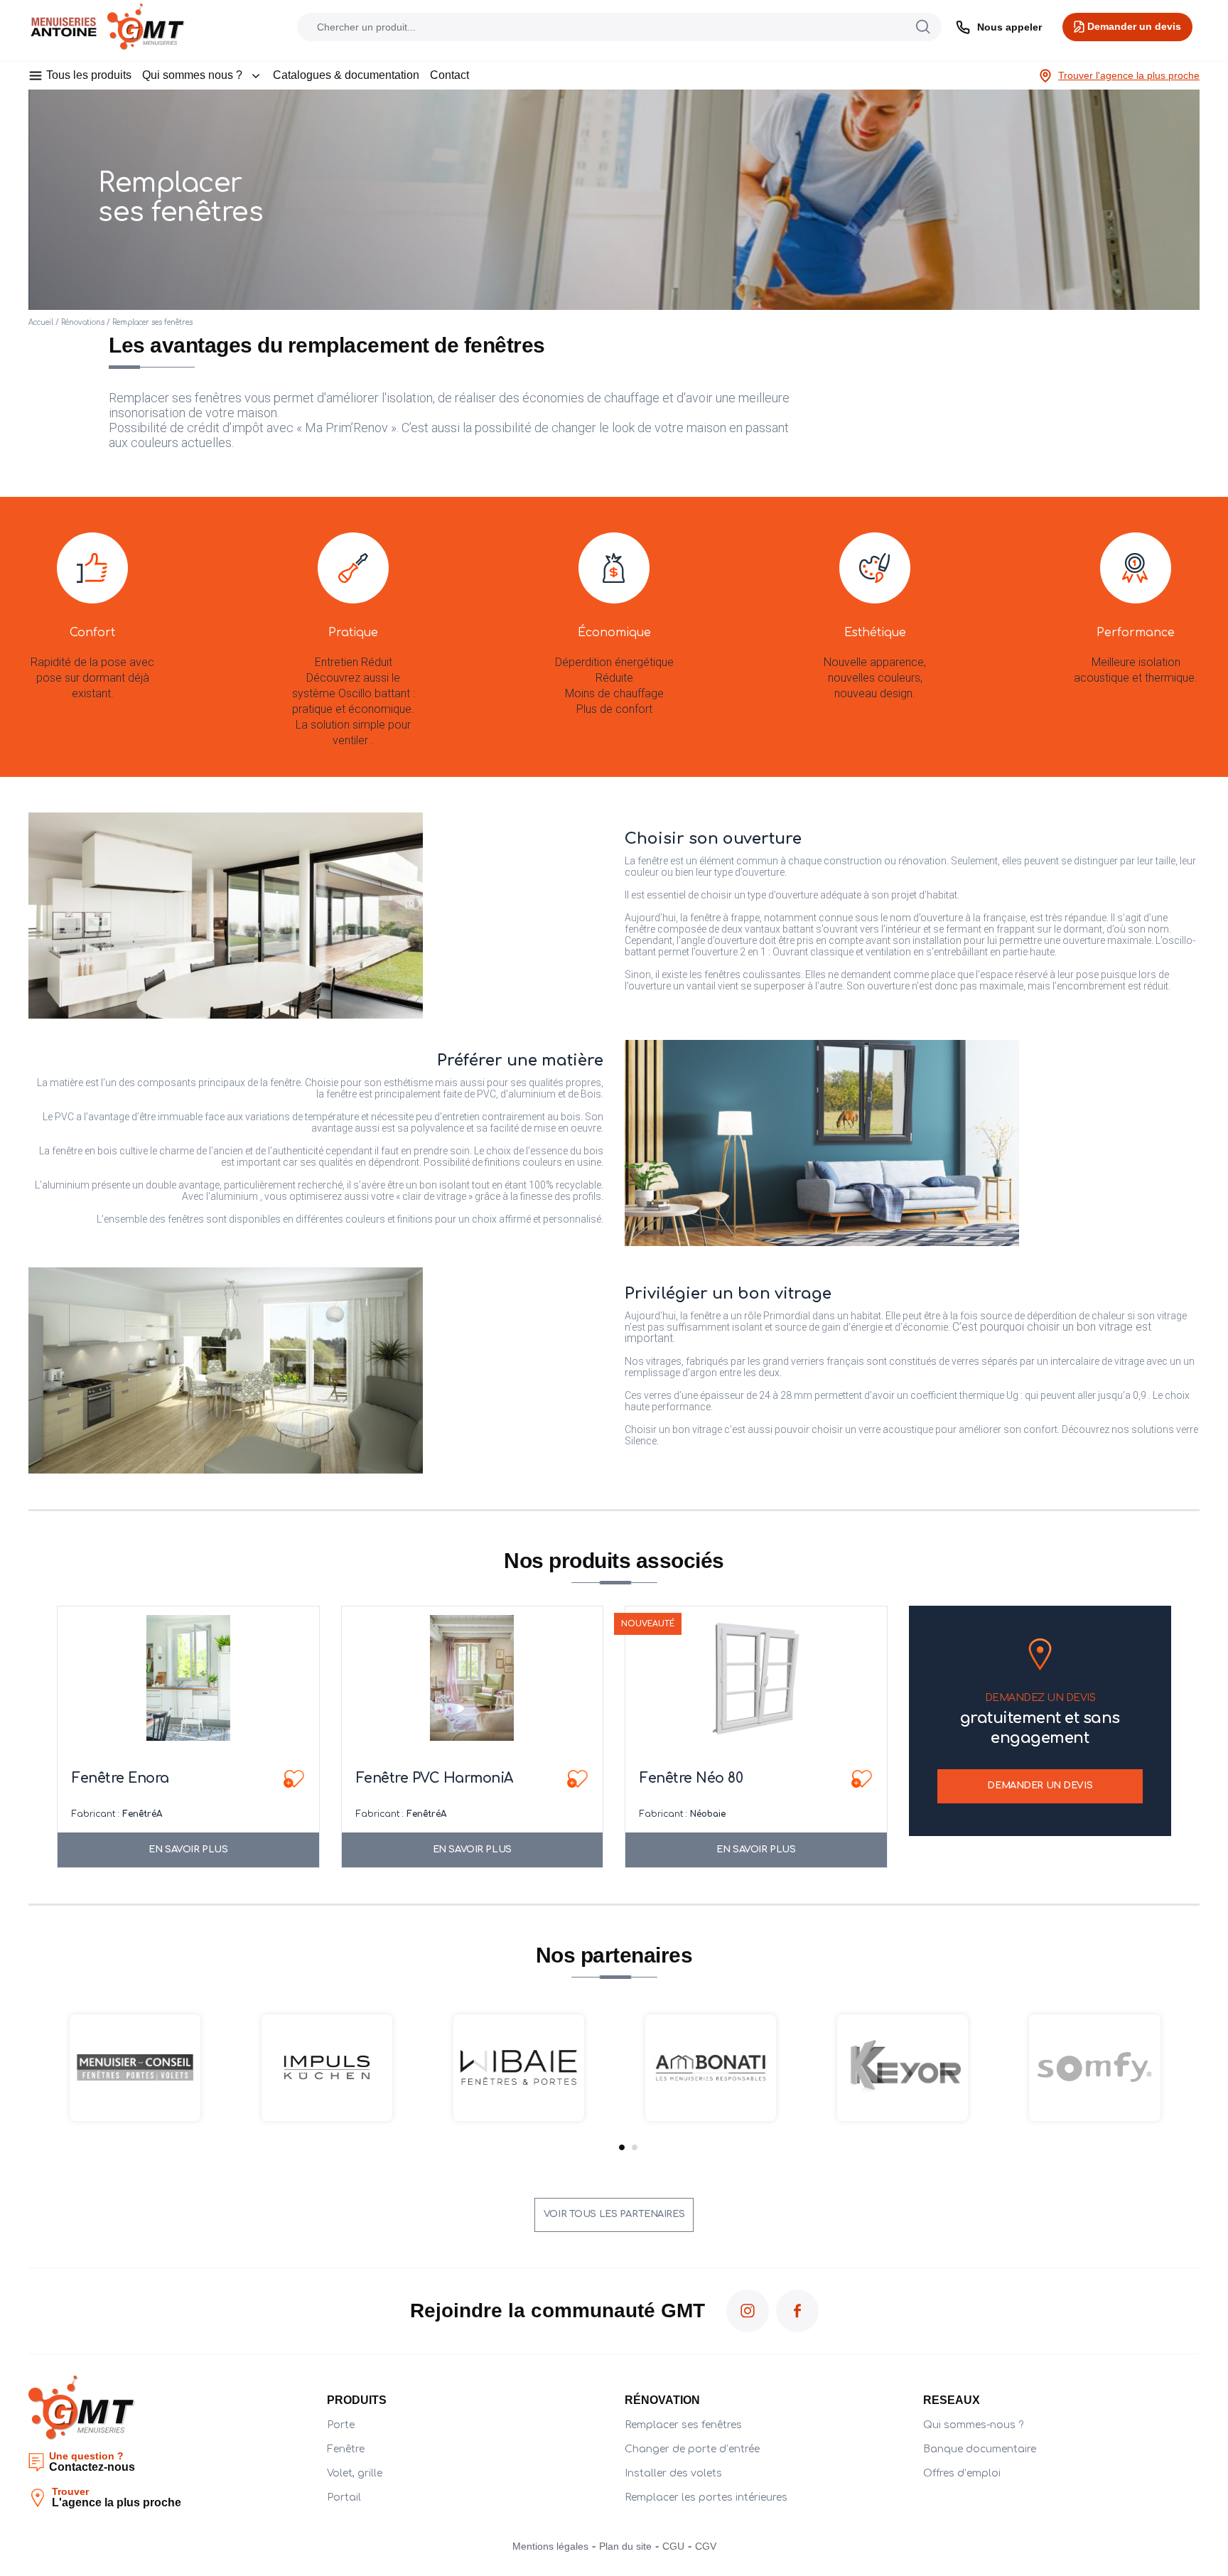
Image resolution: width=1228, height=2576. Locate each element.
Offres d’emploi (962, 2473)
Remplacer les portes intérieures (706, 2497)
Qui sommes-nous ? (973, 2425)
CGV (706, 2546)
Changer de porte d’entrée (692, 2449)
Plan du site (625, 2546)
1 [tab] (622, 2147)
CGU (673, 2546)
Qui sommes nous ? (192, 75)
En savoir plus (188, 1850)
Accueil (41, 322)
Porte (341, 2425)
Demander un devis (1040, 1786)
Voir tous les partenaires (614, 2214)
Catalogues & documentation (346, 75)
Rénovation (662, 2400)
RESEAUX (952, 2400)
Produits (357, 2400)
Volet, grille (355, 2473)
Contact (449, 75)
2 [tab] (635, 2147)
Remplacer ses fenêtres (683, 2425)
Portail (344, 2497)
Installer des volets (673, 2473)
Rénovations (83, 322)
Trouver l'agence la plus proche (1129, 75)
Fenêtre (346, 2449)
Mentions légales (550, 2546)
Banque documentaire (980, 2449)
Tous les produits (89, 75)
